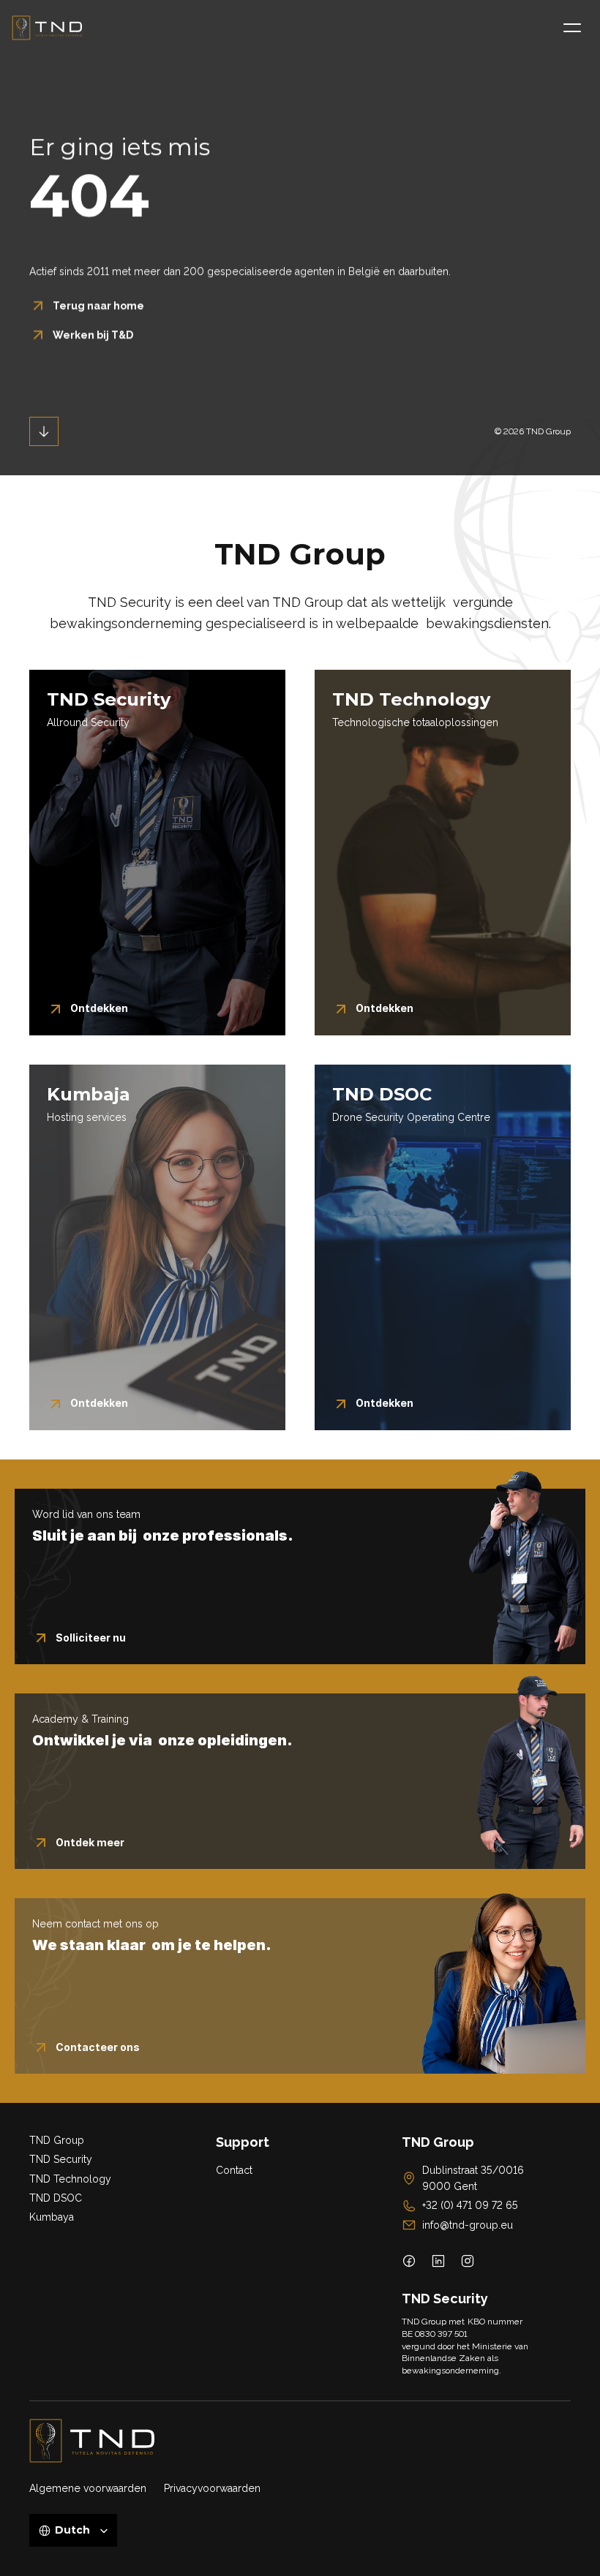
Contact (234, 2170)
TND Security (61, 2159)
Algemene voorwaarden (88, 2488)
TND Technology (70, 2179)
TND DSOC (56, 2198)
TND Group (57, 2140)
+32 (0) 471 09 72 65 (470, 2205)
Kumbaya (52, 2217)
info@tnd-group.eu (468, 2225)
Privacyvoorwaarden (212, 2488)
